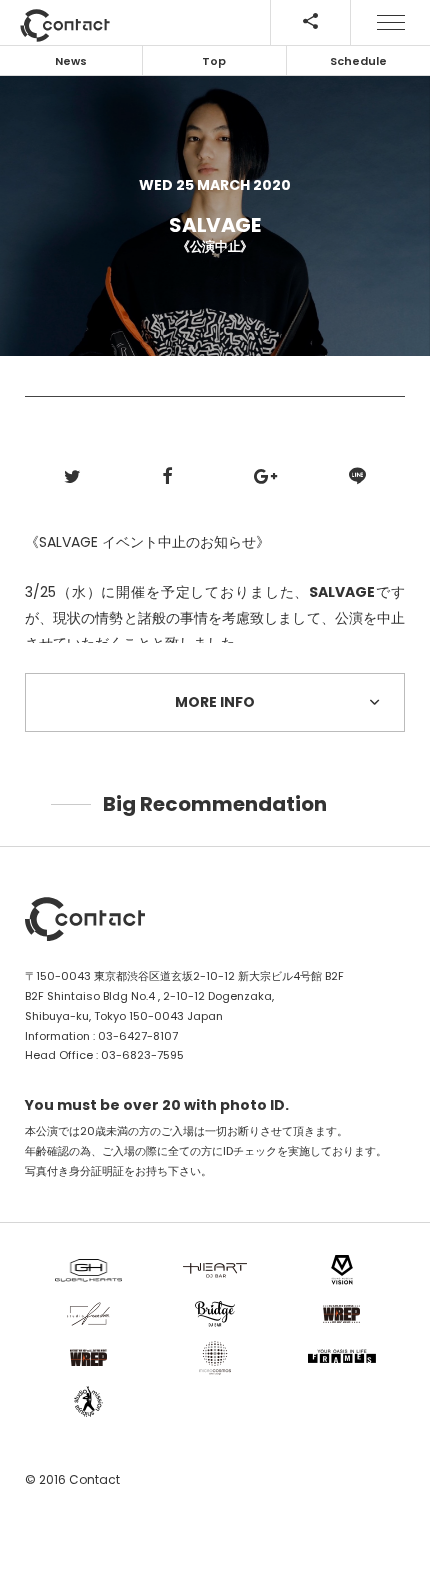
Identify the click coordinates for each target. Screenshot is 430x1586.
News (71, 61)
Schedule (358, 61)
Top (214, 61)
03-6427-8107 (138, 1036)
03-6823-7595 (142, 1055)
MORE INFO (215, 702)
